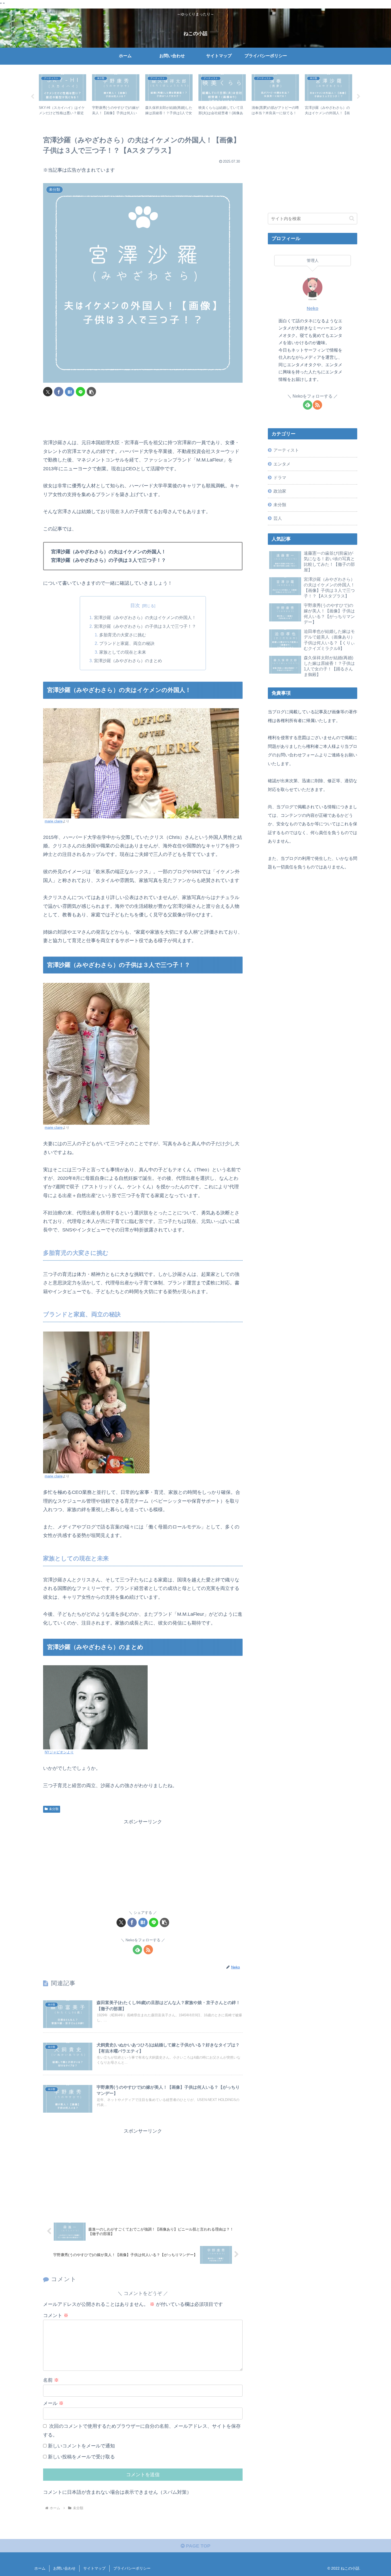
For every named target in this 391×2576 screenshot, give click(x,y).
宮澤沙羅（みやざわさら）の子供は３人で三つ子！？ (145, 626)
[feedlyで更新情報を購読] (137, 1950)
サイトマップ (94, 2568)
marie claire (54, 821)
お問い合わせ (64, 2568)
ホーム (40, 2568)
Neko (313, 308)
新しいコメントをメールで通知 (81, 2446)
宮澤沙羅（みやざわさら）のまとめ (128, 661)
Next (359, 97)
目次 (135, 605)
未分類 (54, 1809)
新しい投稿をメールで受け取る (81, 2457)
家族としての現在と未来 (123, 652)
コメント (56, 2315)
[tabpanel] (63, 96)
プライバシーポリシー (132, 2568)
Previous (32, 97)
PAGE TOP (197, 2546)
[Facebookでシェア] (59, 392)
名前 (51, 2380)
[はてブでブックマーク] (70, 392)
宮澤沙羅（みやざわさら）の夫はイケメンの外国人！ (145, 617)
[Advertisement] (143, 418)
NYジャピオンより (59, 1752)
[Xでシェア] (48, 392)
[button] (91, 392)
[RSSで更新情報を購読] (148, 1950)
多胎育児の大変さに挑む (123, 635)
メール (53, 2403)
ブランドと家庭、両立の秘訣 (127, 643)
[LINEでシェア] (80, 392)
